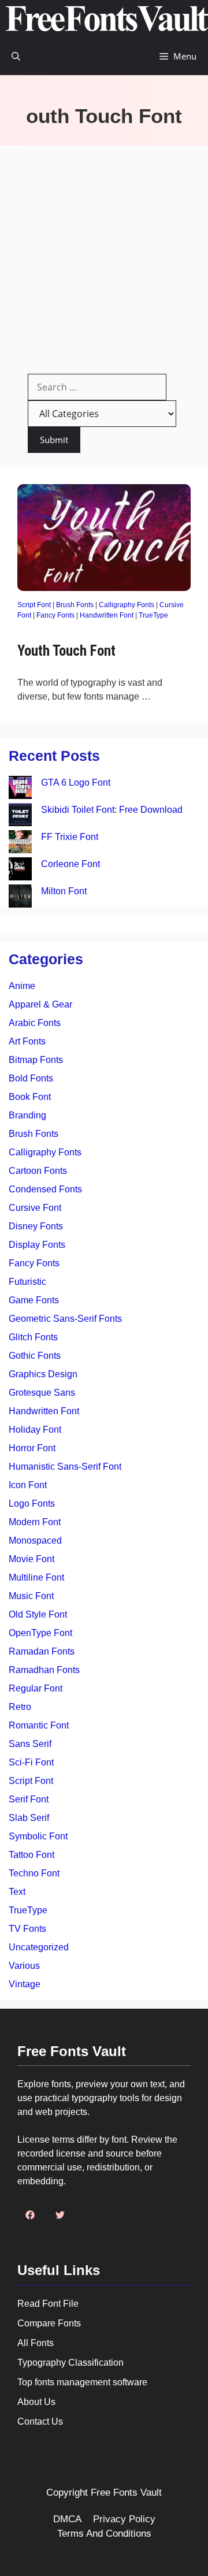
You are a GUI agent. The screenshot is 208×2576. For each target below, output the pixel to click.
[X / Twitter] (60, 2215)
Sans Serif (30, 1744)
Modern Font (35, 1522)
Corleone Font (70, 864)
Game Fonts (34, 1300)
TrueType (153, 615)
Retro (20, 1707)
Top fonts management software (82, 2382)
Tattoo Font (31, 1855)
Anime (22, 986)
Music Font (31, 1596)
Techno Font (34, 1873)
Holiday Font (35, 1430)
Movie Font (31, 1559)
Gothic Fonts (35, 1356)
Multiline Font (36, 1577)
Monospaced (35, 1540)
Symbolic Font (38, 1836)
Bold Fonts (31, 1078)
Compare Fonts (49, 2323)
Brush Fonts (75, 605)
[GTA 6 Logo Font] (20, 789)
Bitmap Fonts (36, 1060)
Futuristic (27, 1282)
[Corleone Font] (20, 871)
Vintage (25, 1984)
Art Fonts (27, 1041)
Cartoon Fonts (38, 1171)
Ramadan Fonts (42, 1651)
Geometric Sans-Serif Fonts (65, 1319)
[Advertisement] (104, 255)
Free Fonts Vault (126, 2493)
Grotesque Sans (42, 1393)
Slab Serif (29, 1818)
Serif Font (29, 1799)
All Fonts (36, 2343)
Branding (27, 1115)
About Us (36, 2402)
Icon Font (28, 1485)
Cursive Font (35, 1208)
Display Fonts (37, 1245)
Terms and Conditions (104, 2534)
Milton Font (64, 891)
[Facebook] (30, 2215)
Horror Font (32, 1448)
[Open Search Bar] (16, 56)
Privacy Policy (124, 2519)
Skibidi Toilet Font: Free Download (112, 810)
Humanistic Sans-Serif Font (65, 1467)
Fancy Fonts (55, 615)
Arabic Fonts (35, 1023)
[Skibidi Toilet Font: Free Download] (20, 817)
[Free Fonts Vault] (107, 19)
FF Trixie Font (70, 837)
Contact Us (40, 2421)
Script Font (34, 605)
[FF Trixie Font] (20, 844)
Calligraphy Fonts (127, 605)
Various (24, 1966)
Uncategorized (39, 1947)
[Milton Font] (20, 898)
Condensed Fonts (45, 1189)
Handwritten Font (107, 615)
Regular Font (36, 1688)
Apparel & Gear (40, 1004)
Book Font (30, 1097)
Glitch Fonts (33, 1337)
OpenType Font (40, 1633)
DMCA (67, 2519)
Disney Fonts (36, 1226)
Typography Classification (70, 2363)
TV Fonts (27, 1929)
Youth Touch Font (66, 651)
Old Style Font (38, 1614)
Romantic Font (39, 1725)
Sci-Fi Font (31, 1762)
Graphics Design (43, 1374)
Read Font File (48, 2304)
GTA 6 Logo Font (76, 783)
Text (17, 1892)
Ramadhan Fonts (44, 1670)
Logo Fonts (32, 1503)
